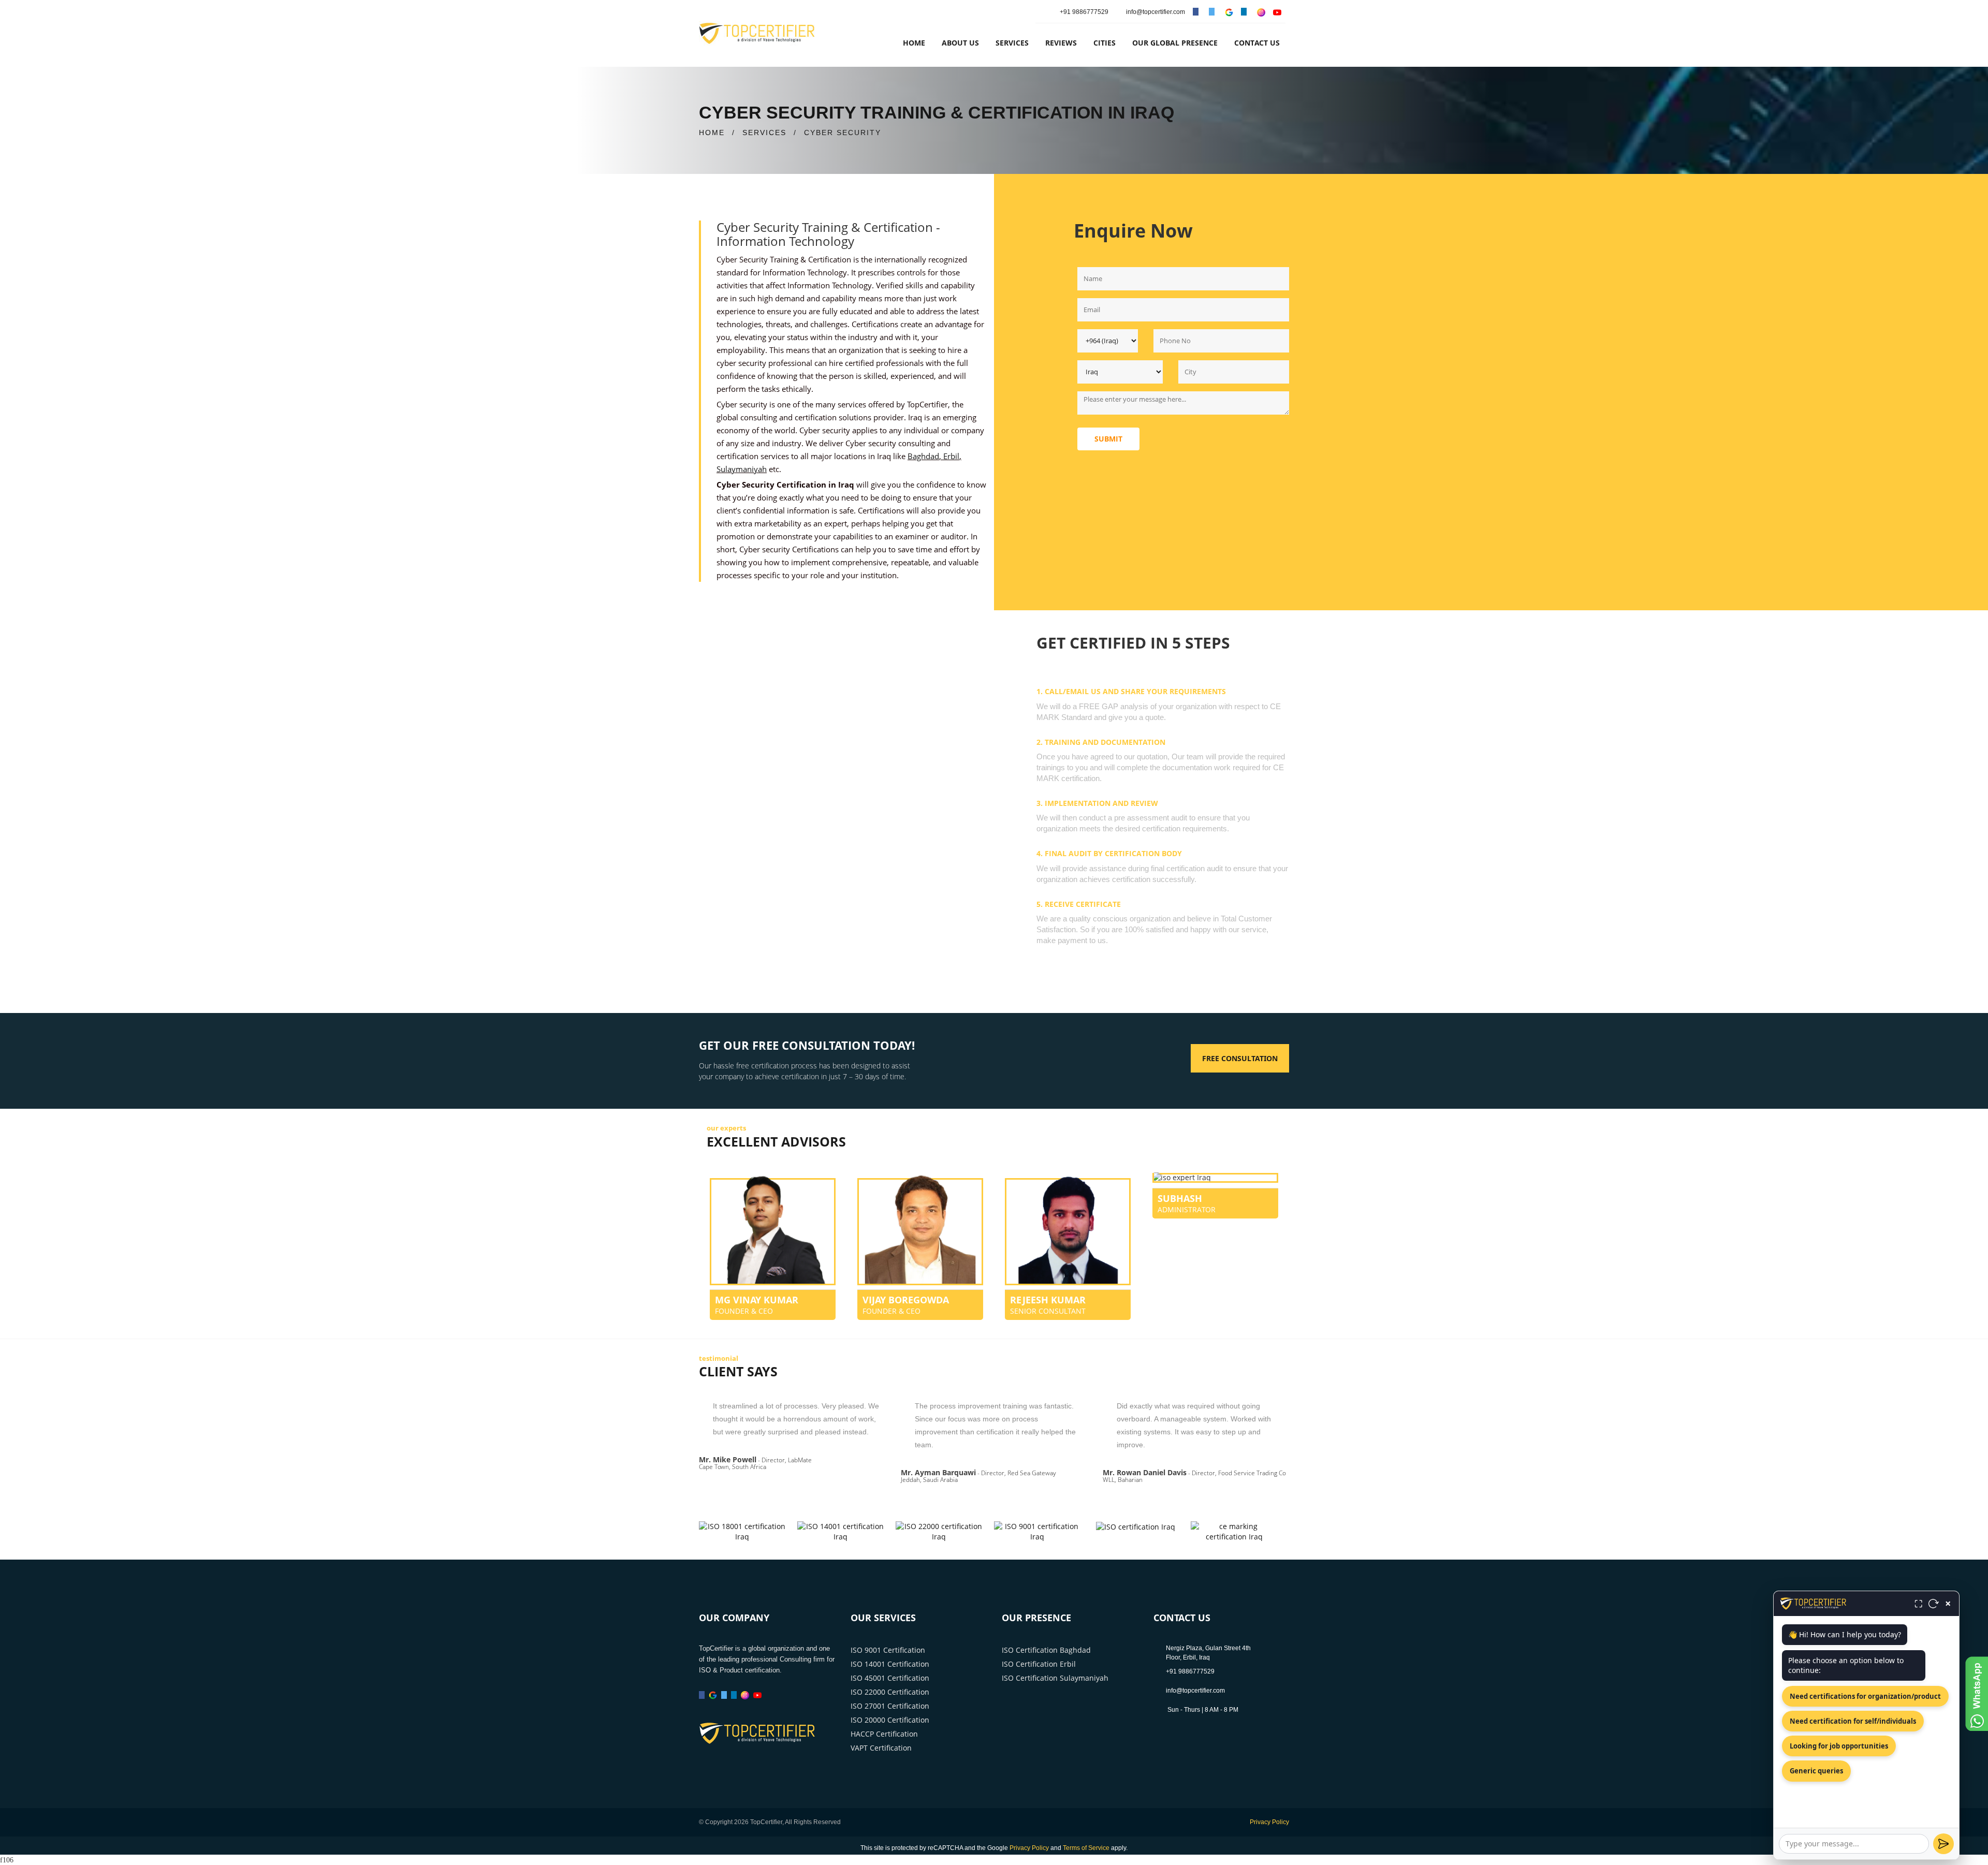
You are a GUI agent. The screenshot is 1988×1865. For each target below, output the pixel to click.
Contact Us (1257, 43)
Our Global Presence (1175, 43)
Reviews (1061, 43)
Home (914, 43)
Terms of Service (1086, 1848)
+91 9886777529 (1084, 12)
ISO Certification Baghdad (1046, 1650)
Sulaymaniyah (742, 469)
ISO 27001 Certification (890, 1706)
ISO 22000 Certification (890, 1692)
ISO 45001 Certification (890, 1678)
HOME (712, 133)
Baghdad (923, 456)
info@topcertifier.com (1155, 12)
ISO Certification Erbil (1039, 1664)
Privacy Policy (1269, 1822)
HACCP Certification (884, 1734)
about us (960, 43)
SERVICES (764, 133)
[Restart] (1934, 1604)
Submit (1108, 439)
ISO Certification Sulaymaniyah (1055, 1678)
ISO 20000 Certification (890, 1720)
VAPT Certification (881, 1748)
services (1012, 43)
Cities (1105, 43)
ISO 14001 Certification (890, 1664)
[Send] (1943, 1844)
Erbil (951, 456)
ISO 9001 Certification (888, 1650)
